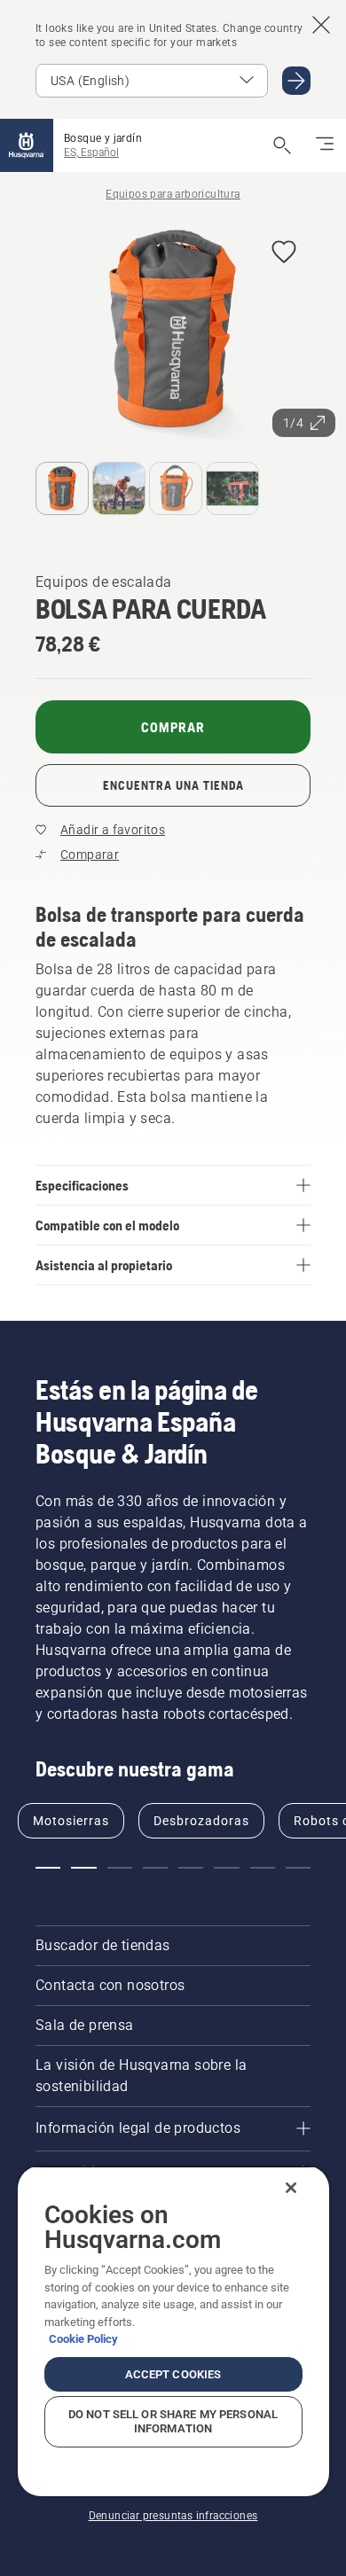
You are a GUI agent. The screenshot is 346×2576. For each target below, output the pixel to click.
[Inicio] (27, 145)
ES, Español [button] (91, 152)
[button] (284, 253)
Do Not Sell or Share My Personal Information (173, 2421)
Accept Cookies (173, 2374)
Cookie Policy (83, 2339)
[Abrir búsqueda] (282, 145)
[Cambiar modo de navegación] (325, 145)
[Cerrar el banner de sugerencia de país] (321, 25)
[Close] (291, 2188)
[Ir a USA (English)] (296, 81)
